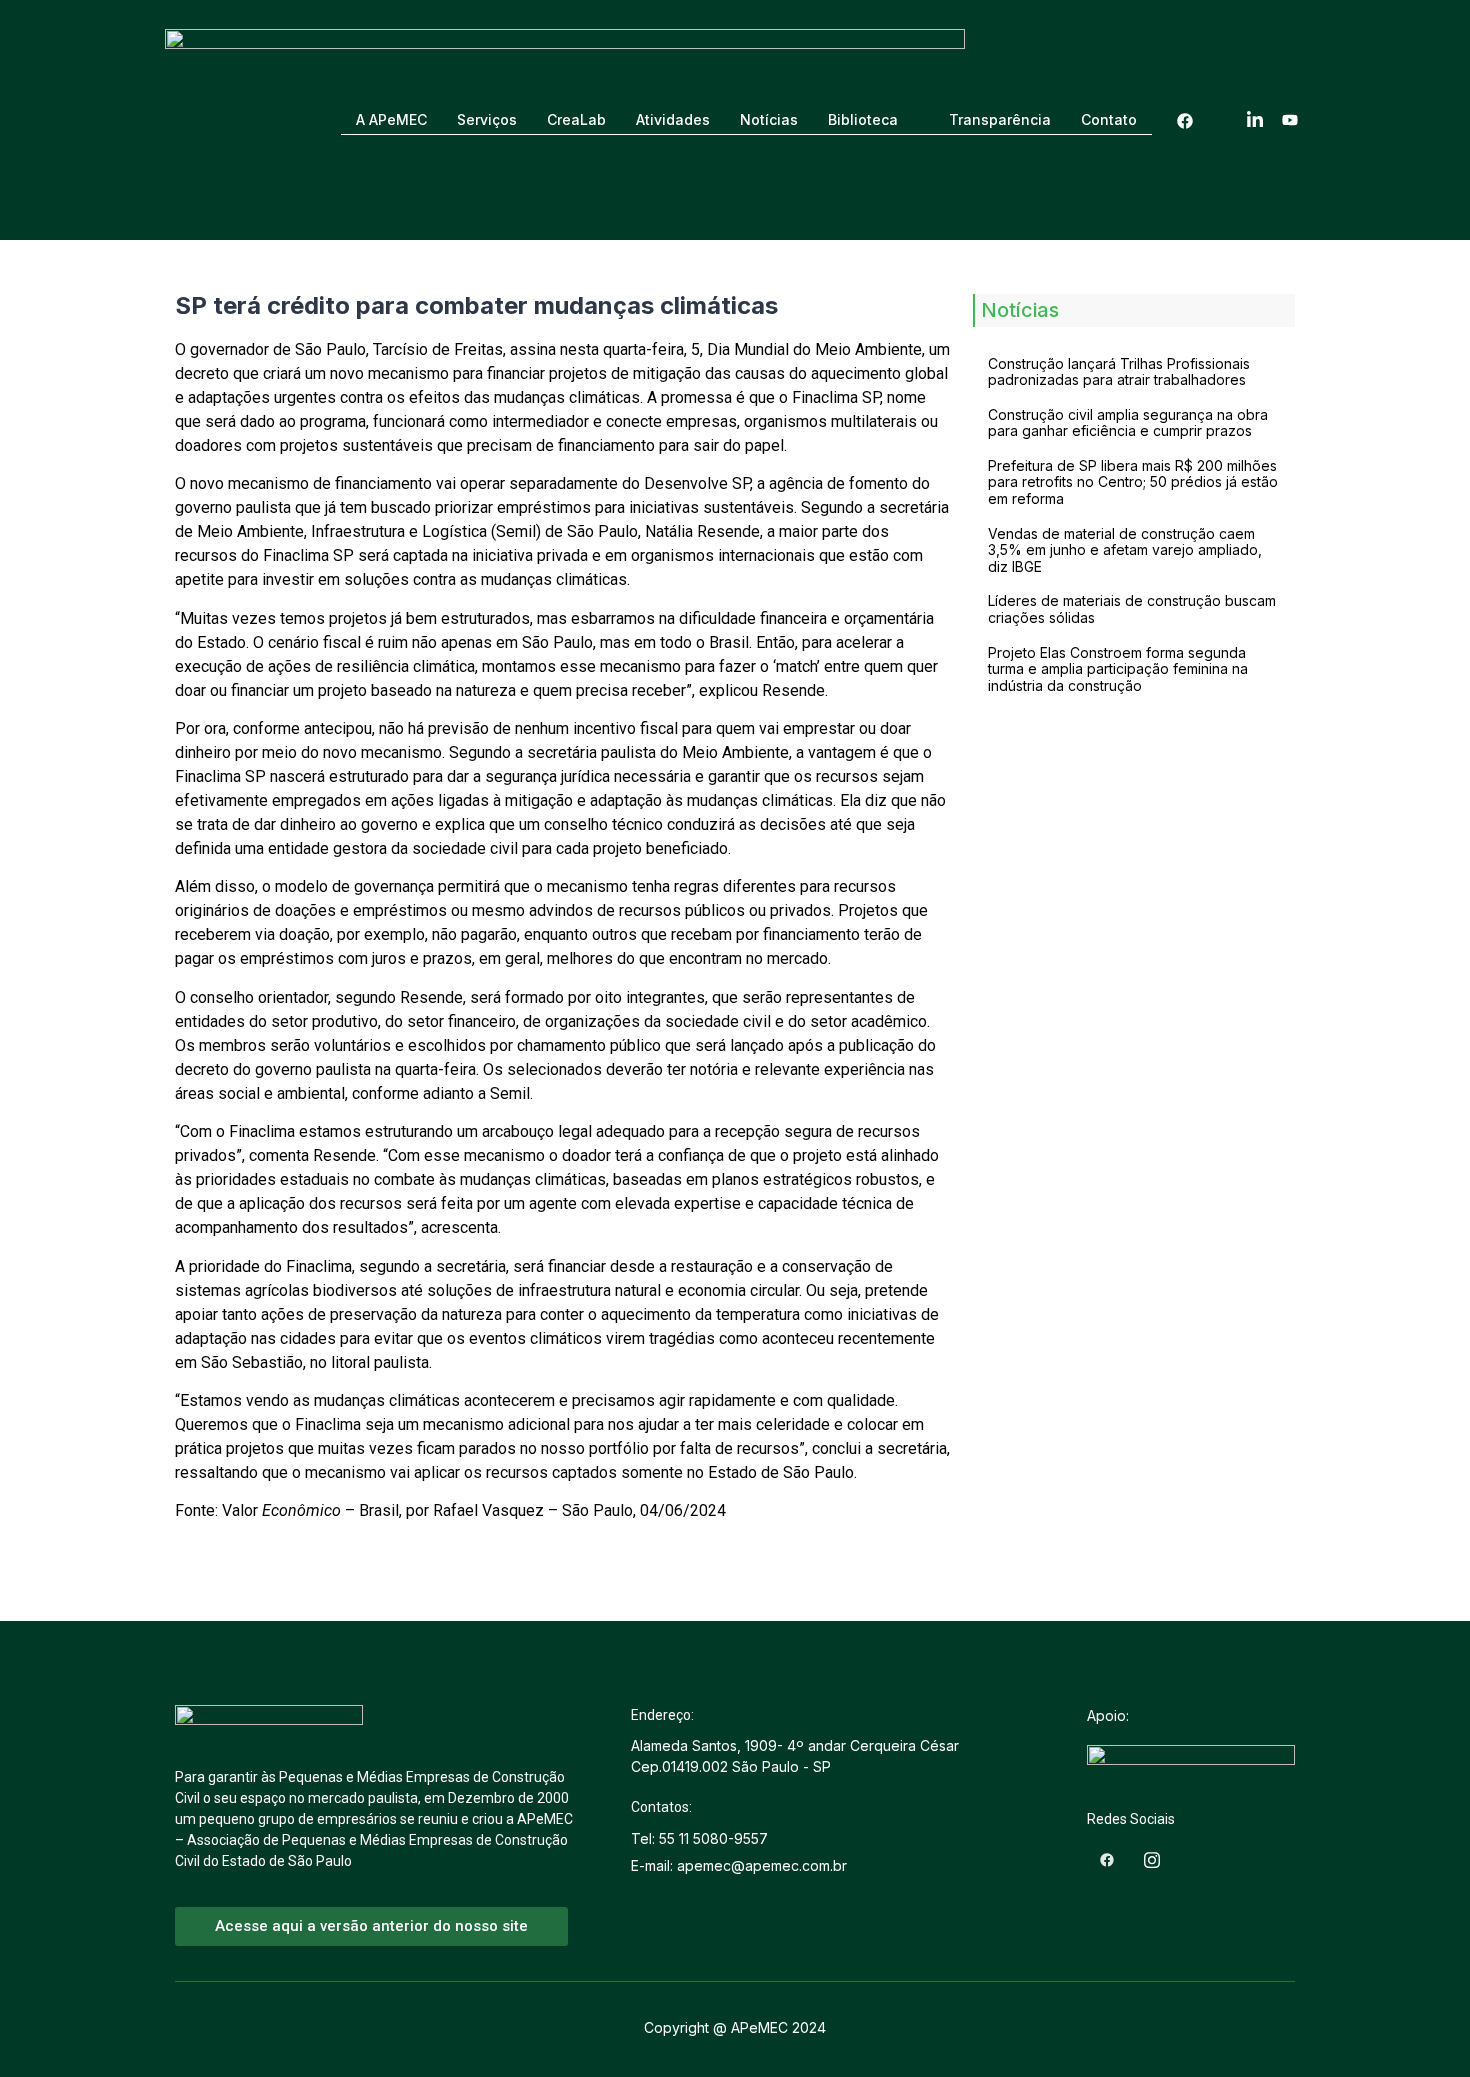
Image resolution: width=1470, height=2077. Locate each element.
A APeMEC (391, 119)
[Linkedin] (1255, 120)
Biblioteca (863, 119)
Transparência (1000, 119)
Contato (1109, 119)
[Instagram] (1220, 120)
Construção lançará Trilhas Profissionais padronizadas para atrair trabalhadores (1119, 372)
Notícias (769, 119)
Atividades (673, 119)
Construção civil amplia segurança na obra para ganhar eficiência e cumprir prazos (1128, 423)
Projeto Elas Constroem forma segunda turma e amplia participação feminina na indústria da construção (1118, 669)
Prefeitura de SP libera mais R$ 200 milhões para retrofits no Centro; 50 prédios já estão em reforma (1133, 482)
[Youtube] (1290, 120)
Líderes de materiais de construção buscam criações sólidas (1132, 609)
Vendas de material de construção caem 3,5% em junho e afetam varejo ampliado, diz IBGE (1125, 550)
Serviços (487, 119)
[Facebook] (1185, 120)
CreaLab (576, 119)
